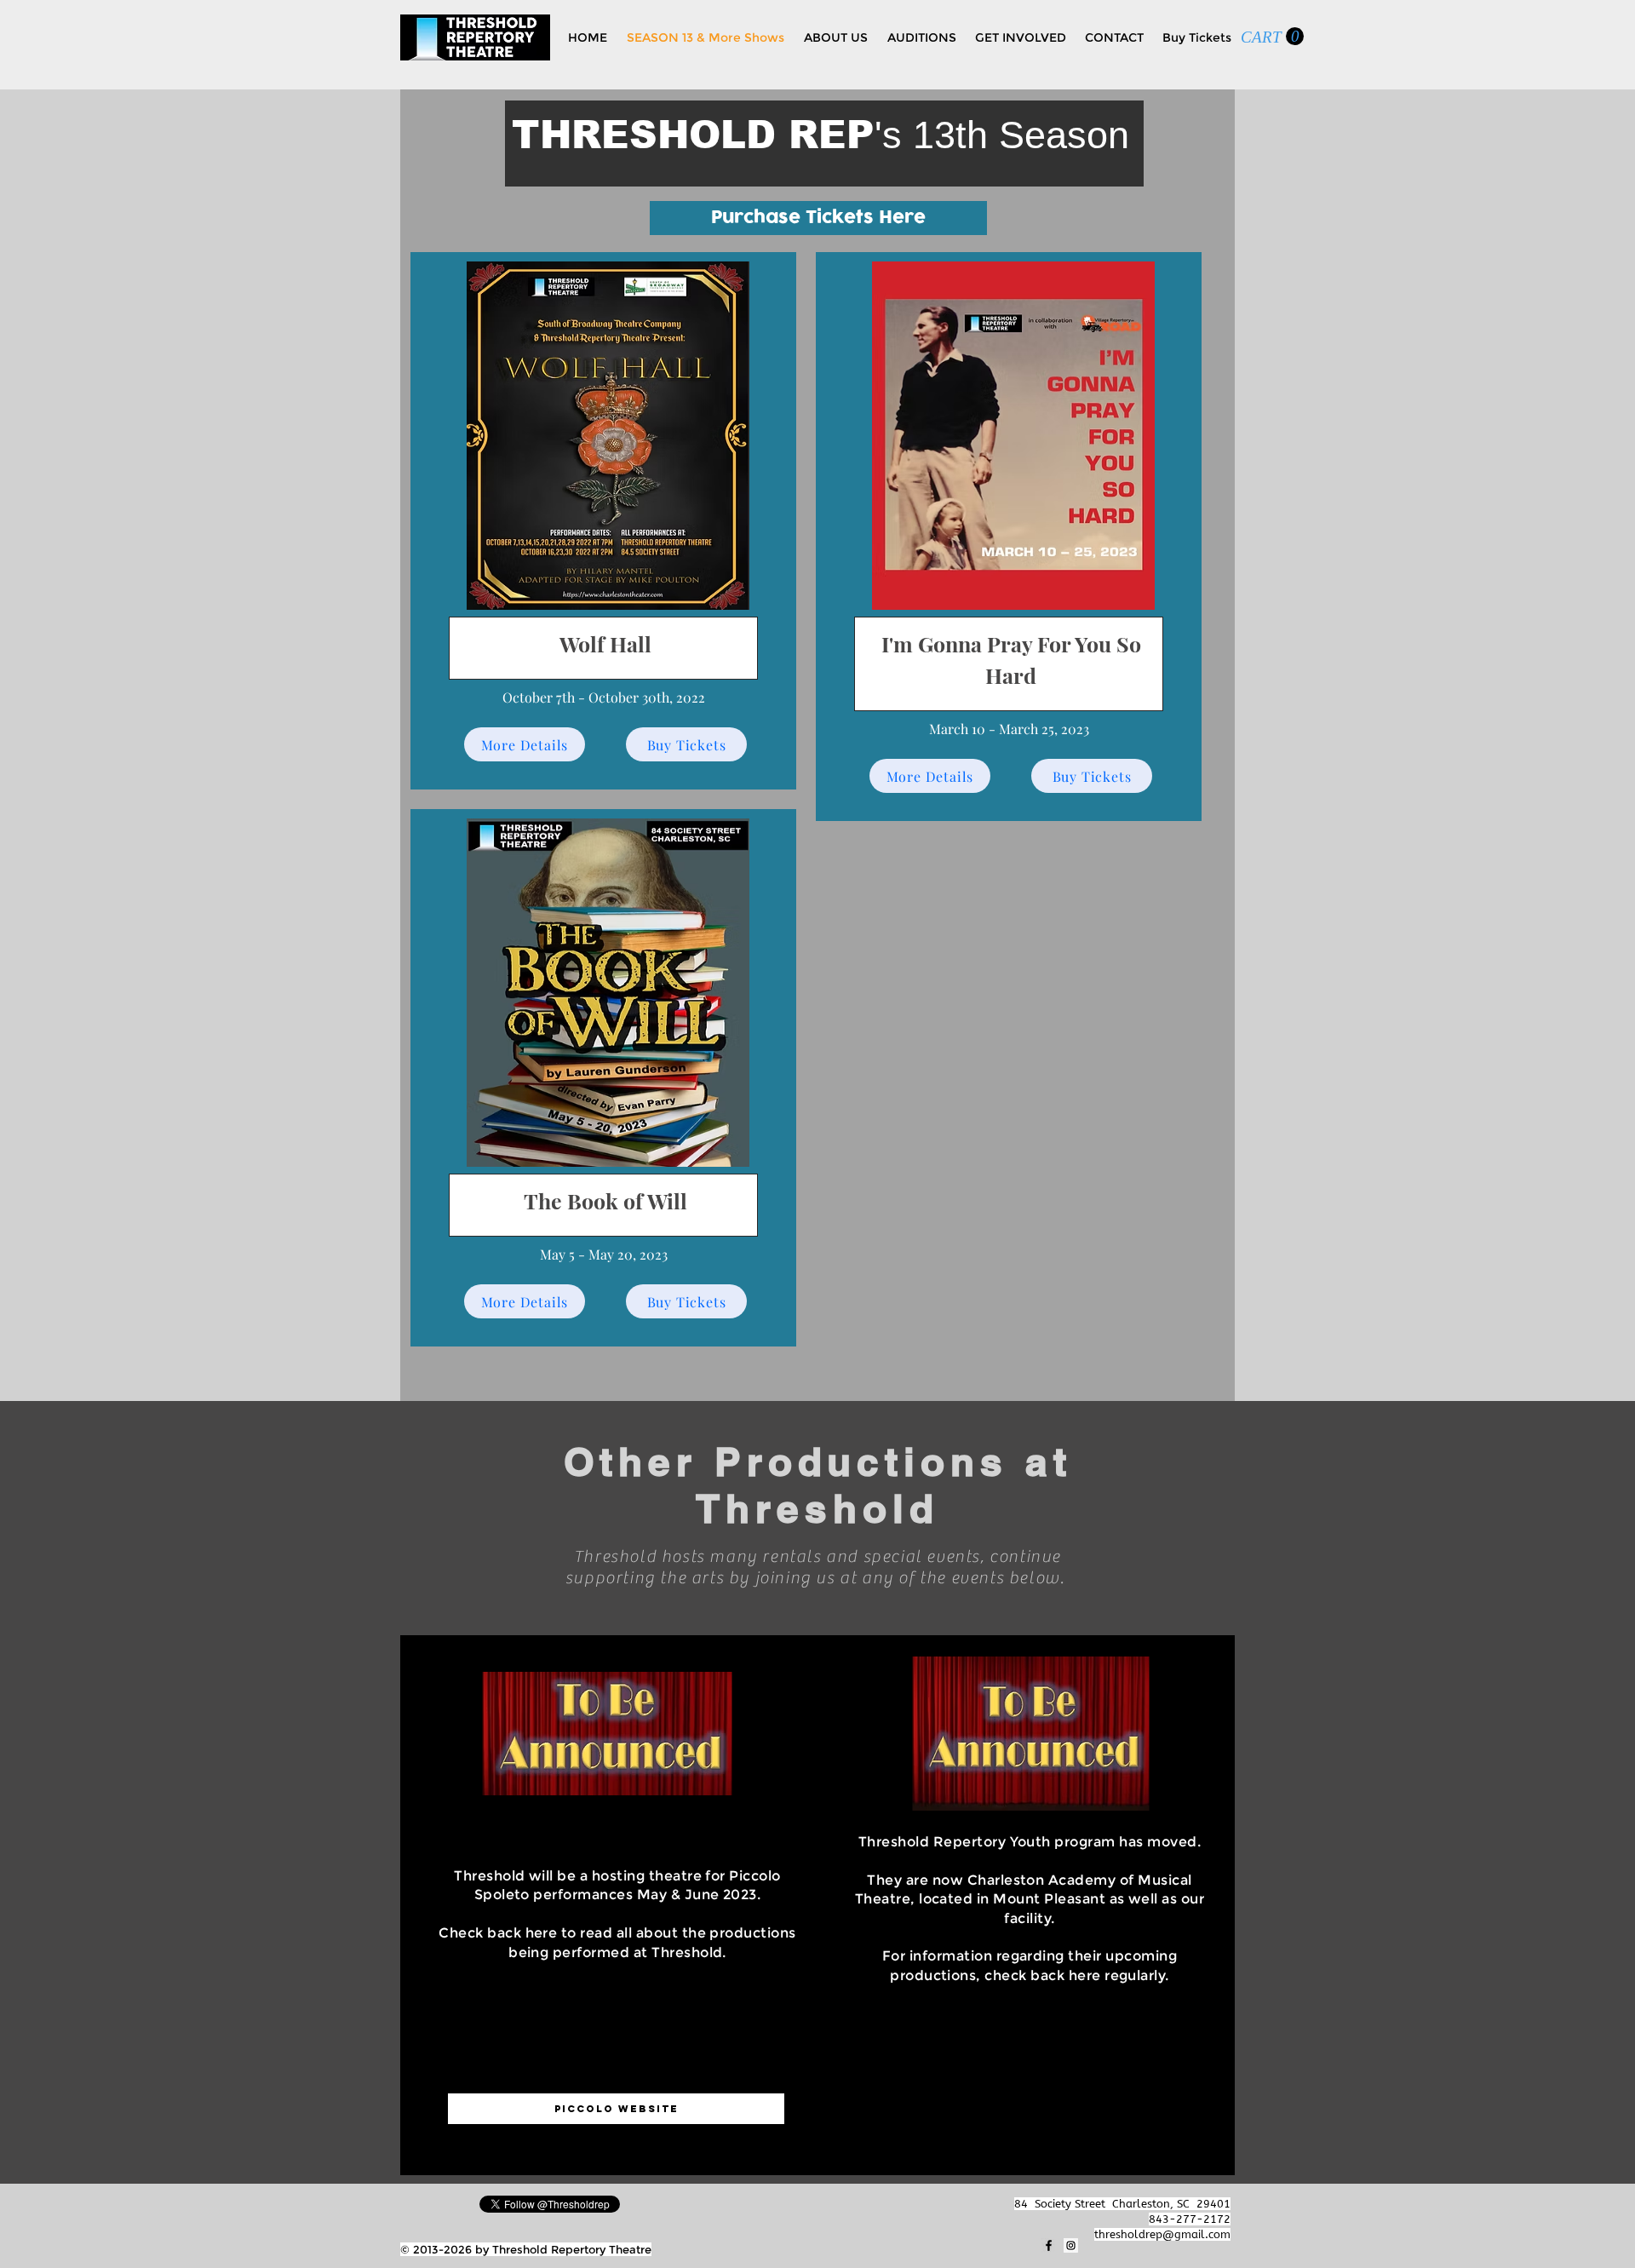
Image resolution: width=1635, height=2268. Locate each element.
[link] (1272, 37)
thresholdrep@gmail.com (1162, 2234)
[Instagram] (1071, 2245)
